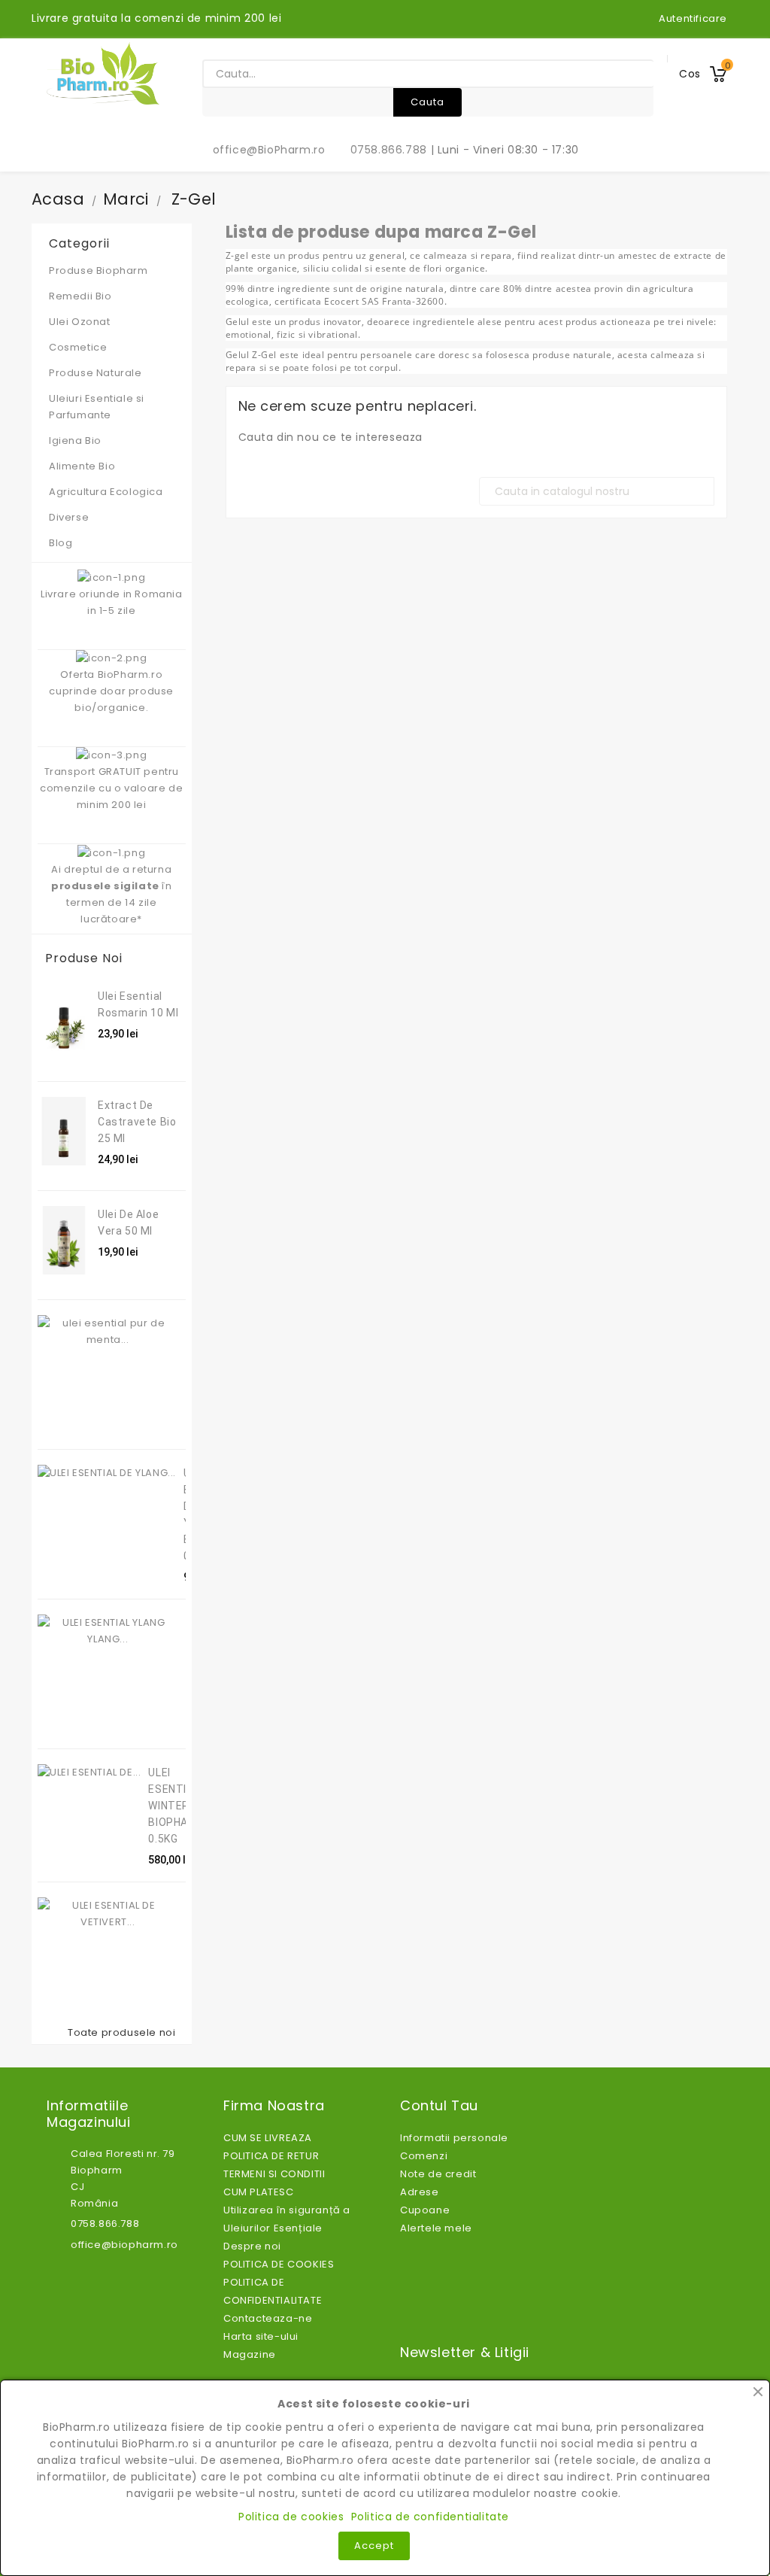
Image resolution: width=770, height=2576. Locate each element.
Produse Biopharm (99, 270)
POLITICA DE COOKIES (279, 2264)
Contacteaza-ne (268, 2318)
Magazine (250, 2354)
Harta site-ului (261, 2336)
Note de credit (438, 2174)
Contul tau (439, 2106)
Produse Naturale (109, 373)
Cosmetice (109, 347)
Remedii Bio (109, 296)
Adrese (420, 2192)
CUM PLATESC (259, 2192)
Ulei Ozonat (109, 322)
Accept (374, 2546)
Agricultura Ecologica (106, 492)
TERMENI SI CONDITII (274, 2174)
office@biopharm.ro (124, 2245)
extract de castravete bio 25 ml (137, 1122)
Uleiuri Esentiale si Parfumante (109, 407)
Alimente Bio (109, 466)
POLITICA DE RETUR (271, 2156)
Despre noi (252, 2246)
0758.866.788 (380, 150)
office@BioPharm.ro (261, 150)
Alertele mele (436, 2228)
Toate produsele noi (125, 2033)
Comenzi (424, 2156)
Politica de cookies (291, 2517)
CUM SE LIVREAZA (268, 2138)
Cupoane (425, 2210)
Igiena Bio (109, 440)
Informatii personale (454, 2138)
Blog (61, 543)
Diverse (69, 517)
